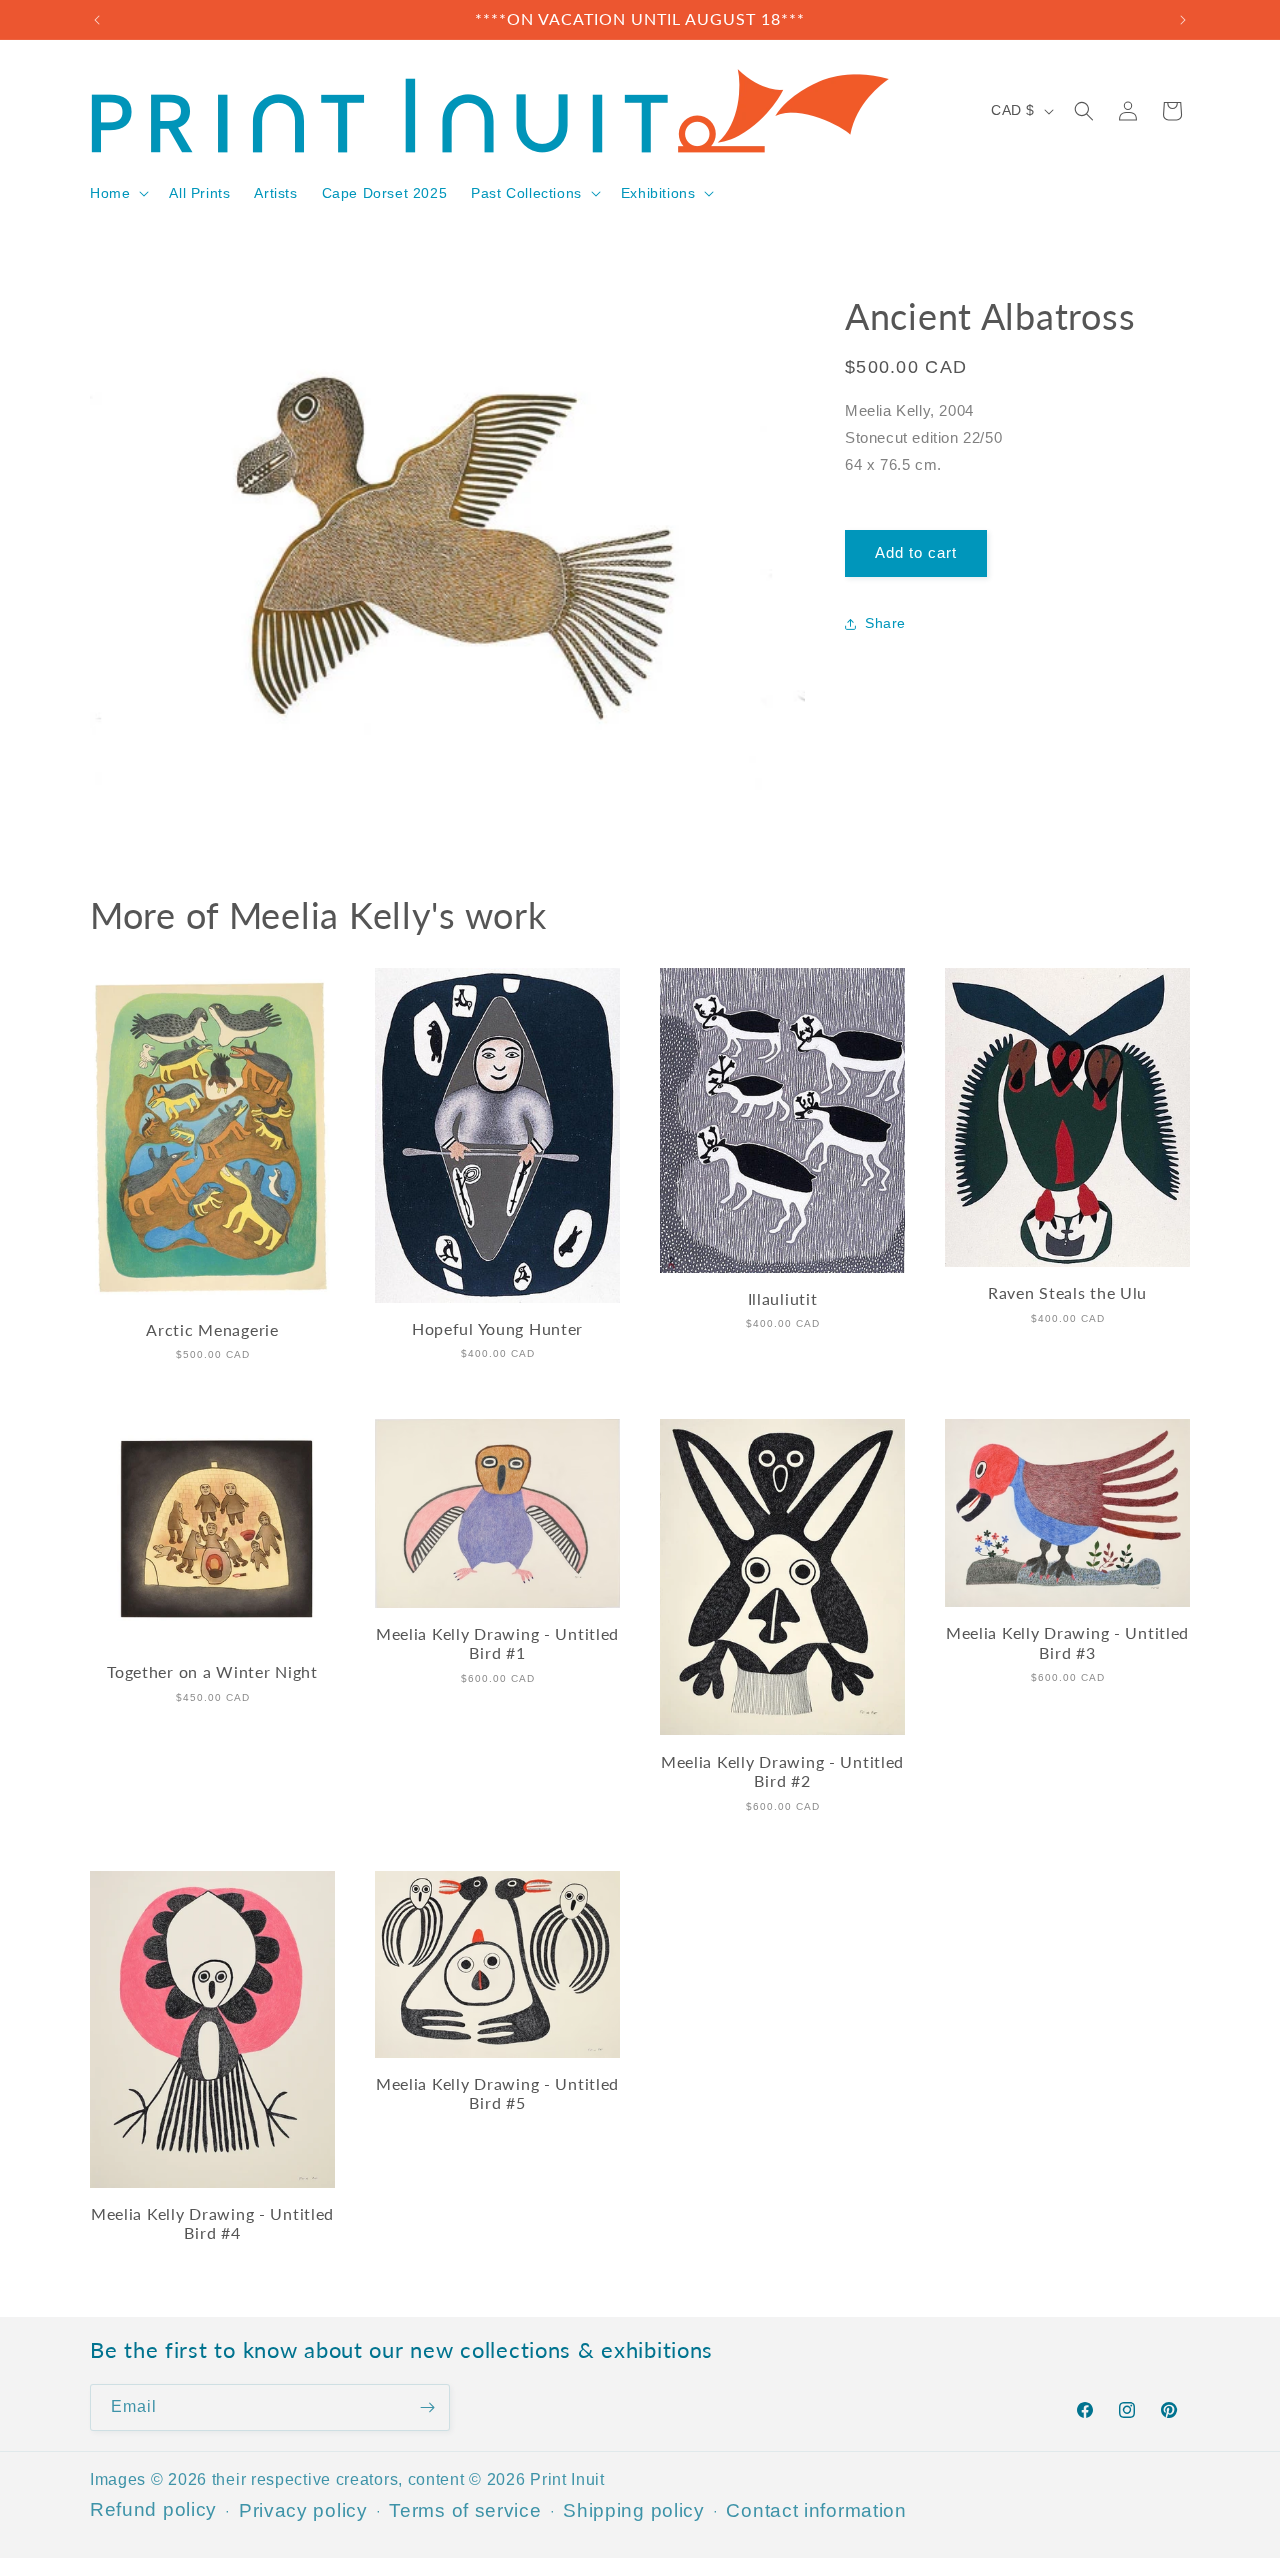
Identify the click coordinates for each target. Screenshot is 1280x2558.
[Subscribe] (427, 2407)
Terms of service (465, 2509)
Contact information (816, 2509)
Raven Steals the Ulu (1067, 1293)
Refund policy (153, 2508)
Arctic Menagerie (212, 1330)
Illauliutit (783, 1299)
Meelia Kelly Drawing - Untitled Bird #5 (497, 2093)
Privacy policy (303, 2509)
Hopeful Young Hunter (497, 1329)
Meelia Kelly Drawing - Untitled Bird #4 (212, 2223)
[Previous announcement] (97, 20)
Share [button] (885, 624)
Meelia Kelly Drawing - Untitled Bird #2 (782, 1771)
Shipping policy (634, 2509)
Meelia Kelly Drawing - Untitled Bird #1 (497, 1643)
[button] (117, 193)
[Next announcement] (1183, 20)
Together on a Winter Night (212, 1672)
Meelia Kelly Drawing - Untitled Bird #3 (1067, 1642)
